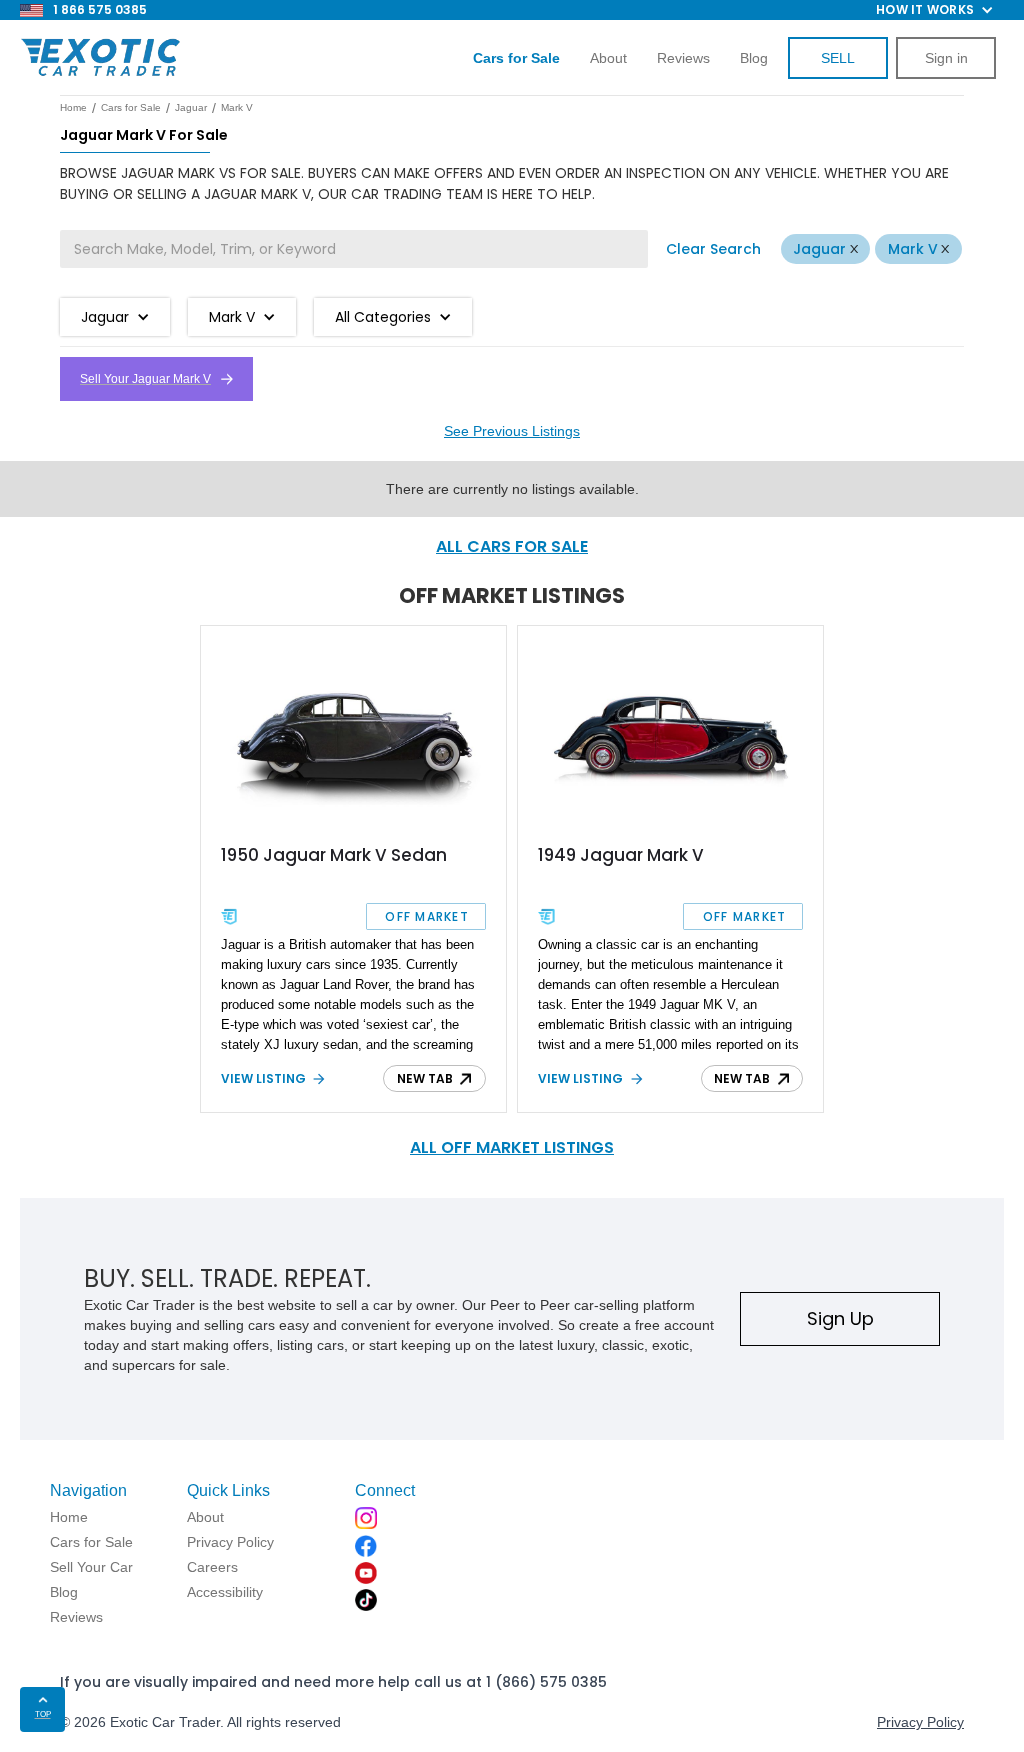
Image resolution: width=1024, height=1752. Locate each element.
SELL (838, 58)
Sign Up (840, 1318)
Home (73, 107)
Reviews (683, 58)
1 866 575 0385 (100, 9)
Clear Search (713, 249)
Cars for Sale (131, 107)
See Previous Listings (512, 431)
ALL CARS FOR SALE (512, 546)
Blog (754, 58)
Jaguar (819, 249)
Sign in (946, 58)
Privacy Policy (920, 1722)
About (608, 58)
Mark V (913, 249)
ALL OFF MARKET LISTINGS (512, 1147)
